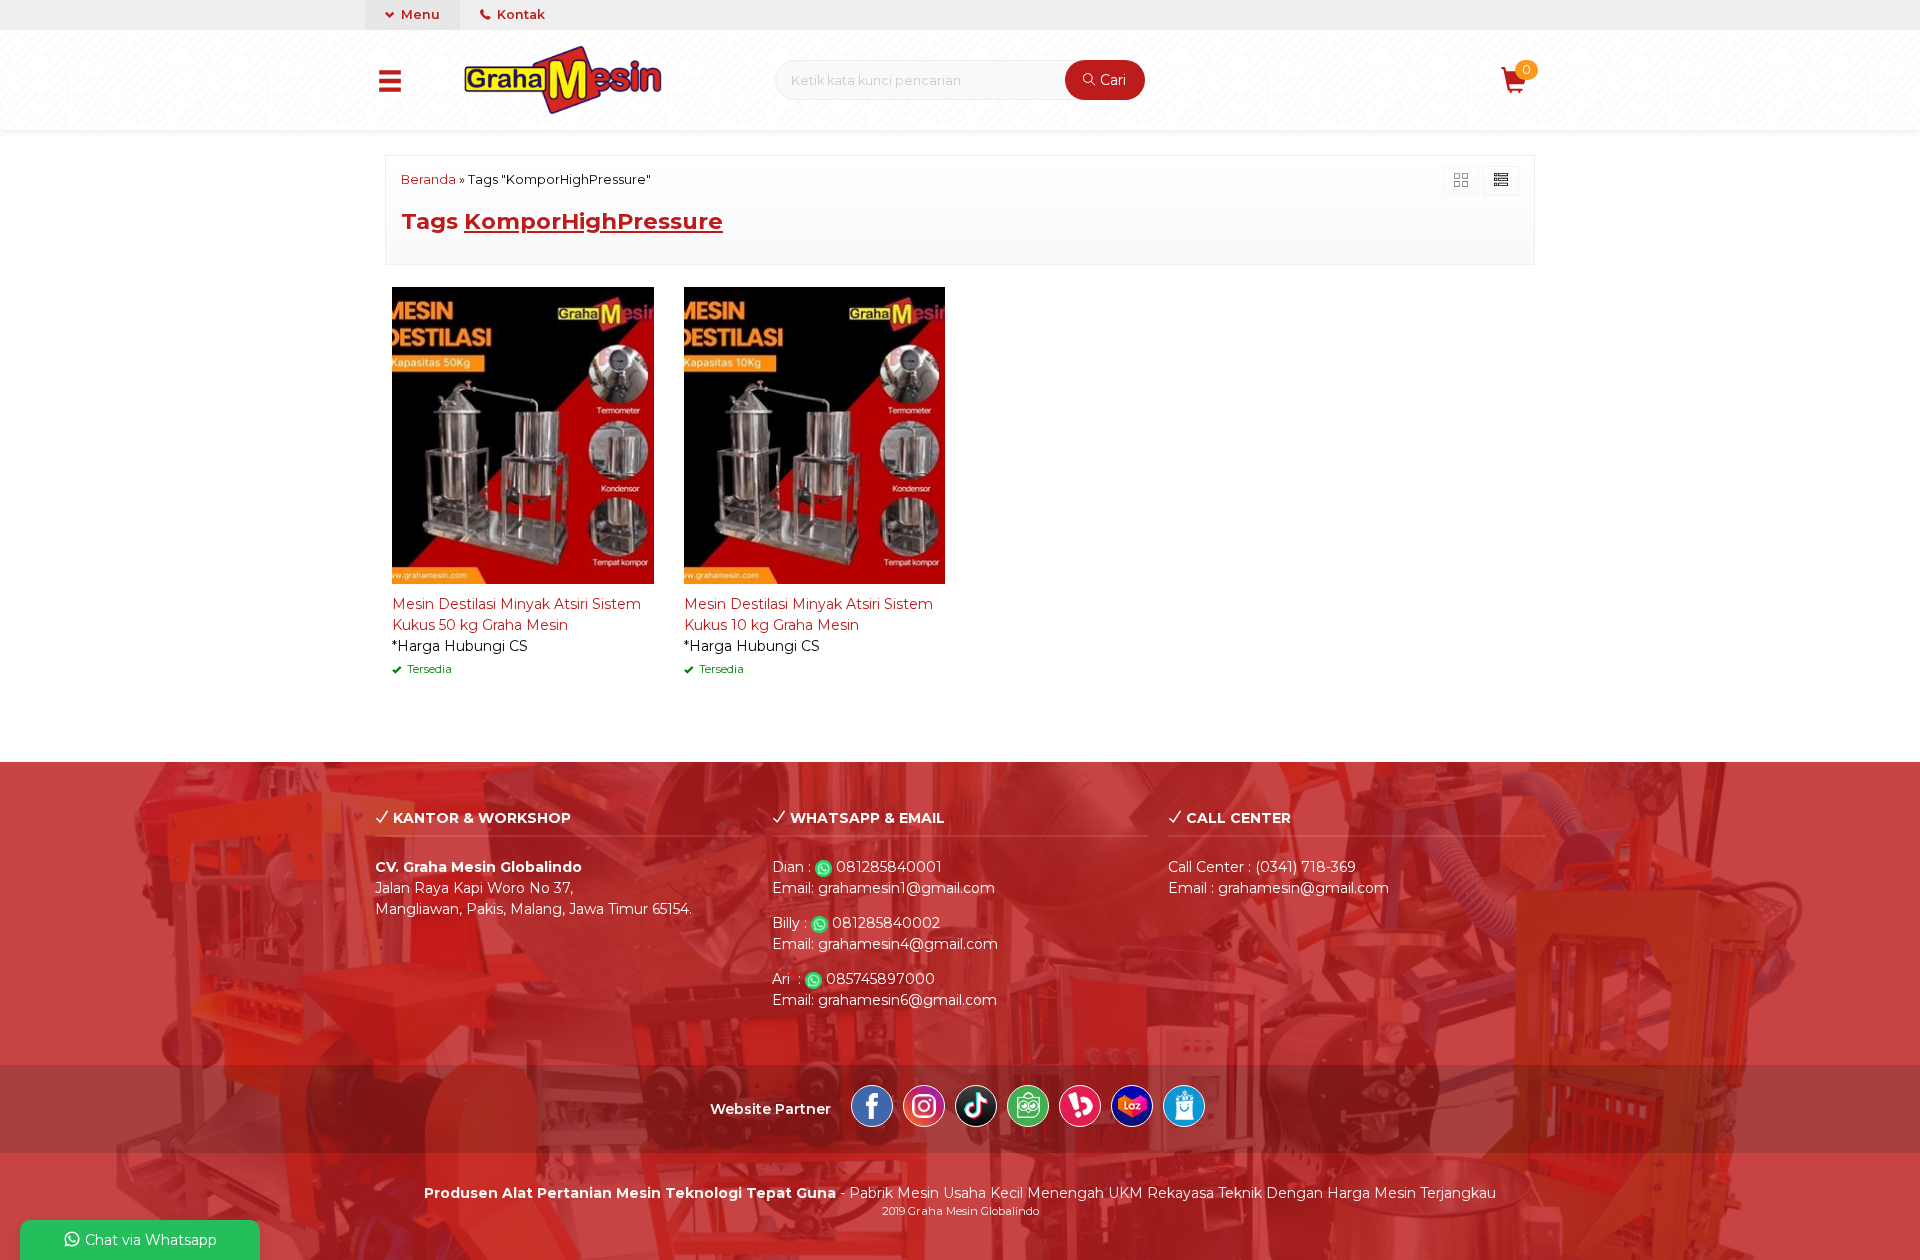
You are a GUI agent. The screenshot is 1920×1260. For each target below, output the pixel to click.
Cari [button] (1111, 80)
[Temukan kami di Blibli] (1184, 1109)
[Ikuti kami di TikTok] (976, 1109)
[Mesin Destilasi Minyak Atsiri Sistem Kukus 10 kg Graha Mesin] (815, 434)
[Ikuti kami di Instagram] (924, 1109)
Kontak (519, 14)
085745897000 (880, 979)
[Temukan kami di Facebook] (872, 1109)
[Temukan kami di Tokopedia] (1028, 1109)
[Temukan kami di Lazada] (1132, 1109)
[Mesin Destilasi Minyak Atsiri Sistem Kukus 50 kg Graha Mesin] (523, 434)
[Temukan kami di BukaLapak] (1080, 1109)
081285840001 (889, 867)
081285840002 (886, 923)
